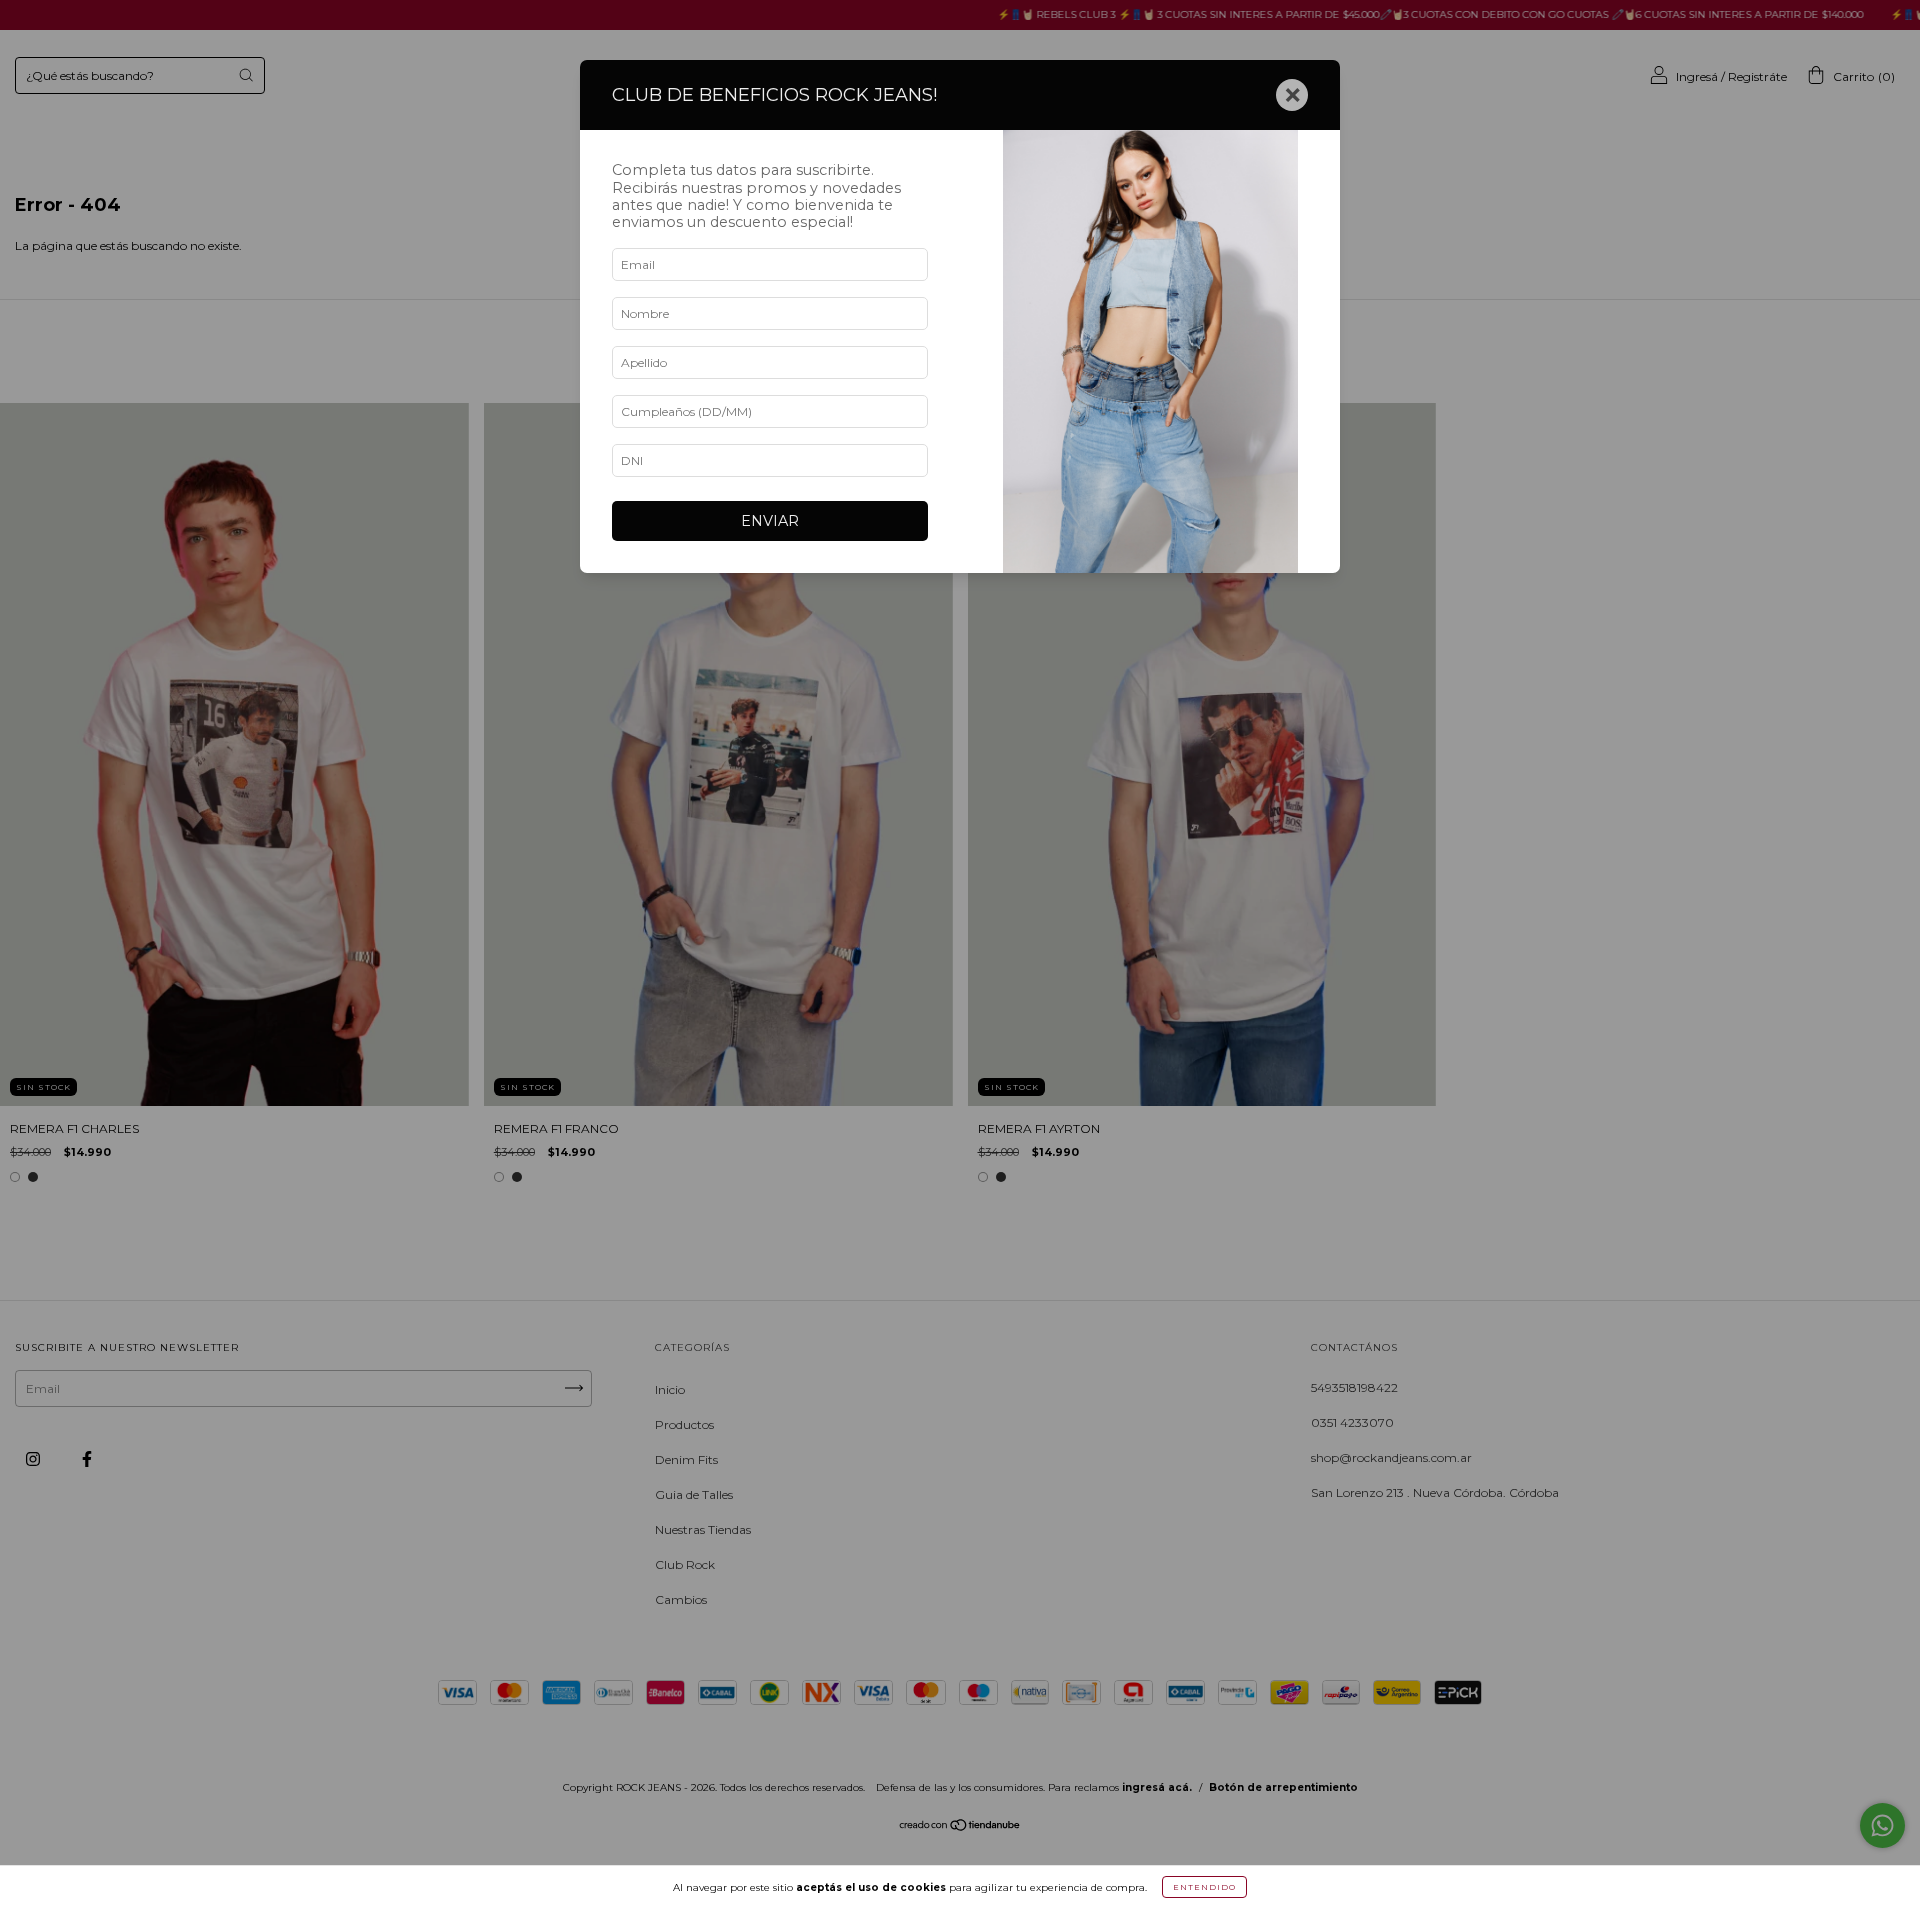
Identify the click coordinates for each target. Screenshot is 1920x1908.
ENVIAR (770, 521)
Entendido (1204, 1887)
